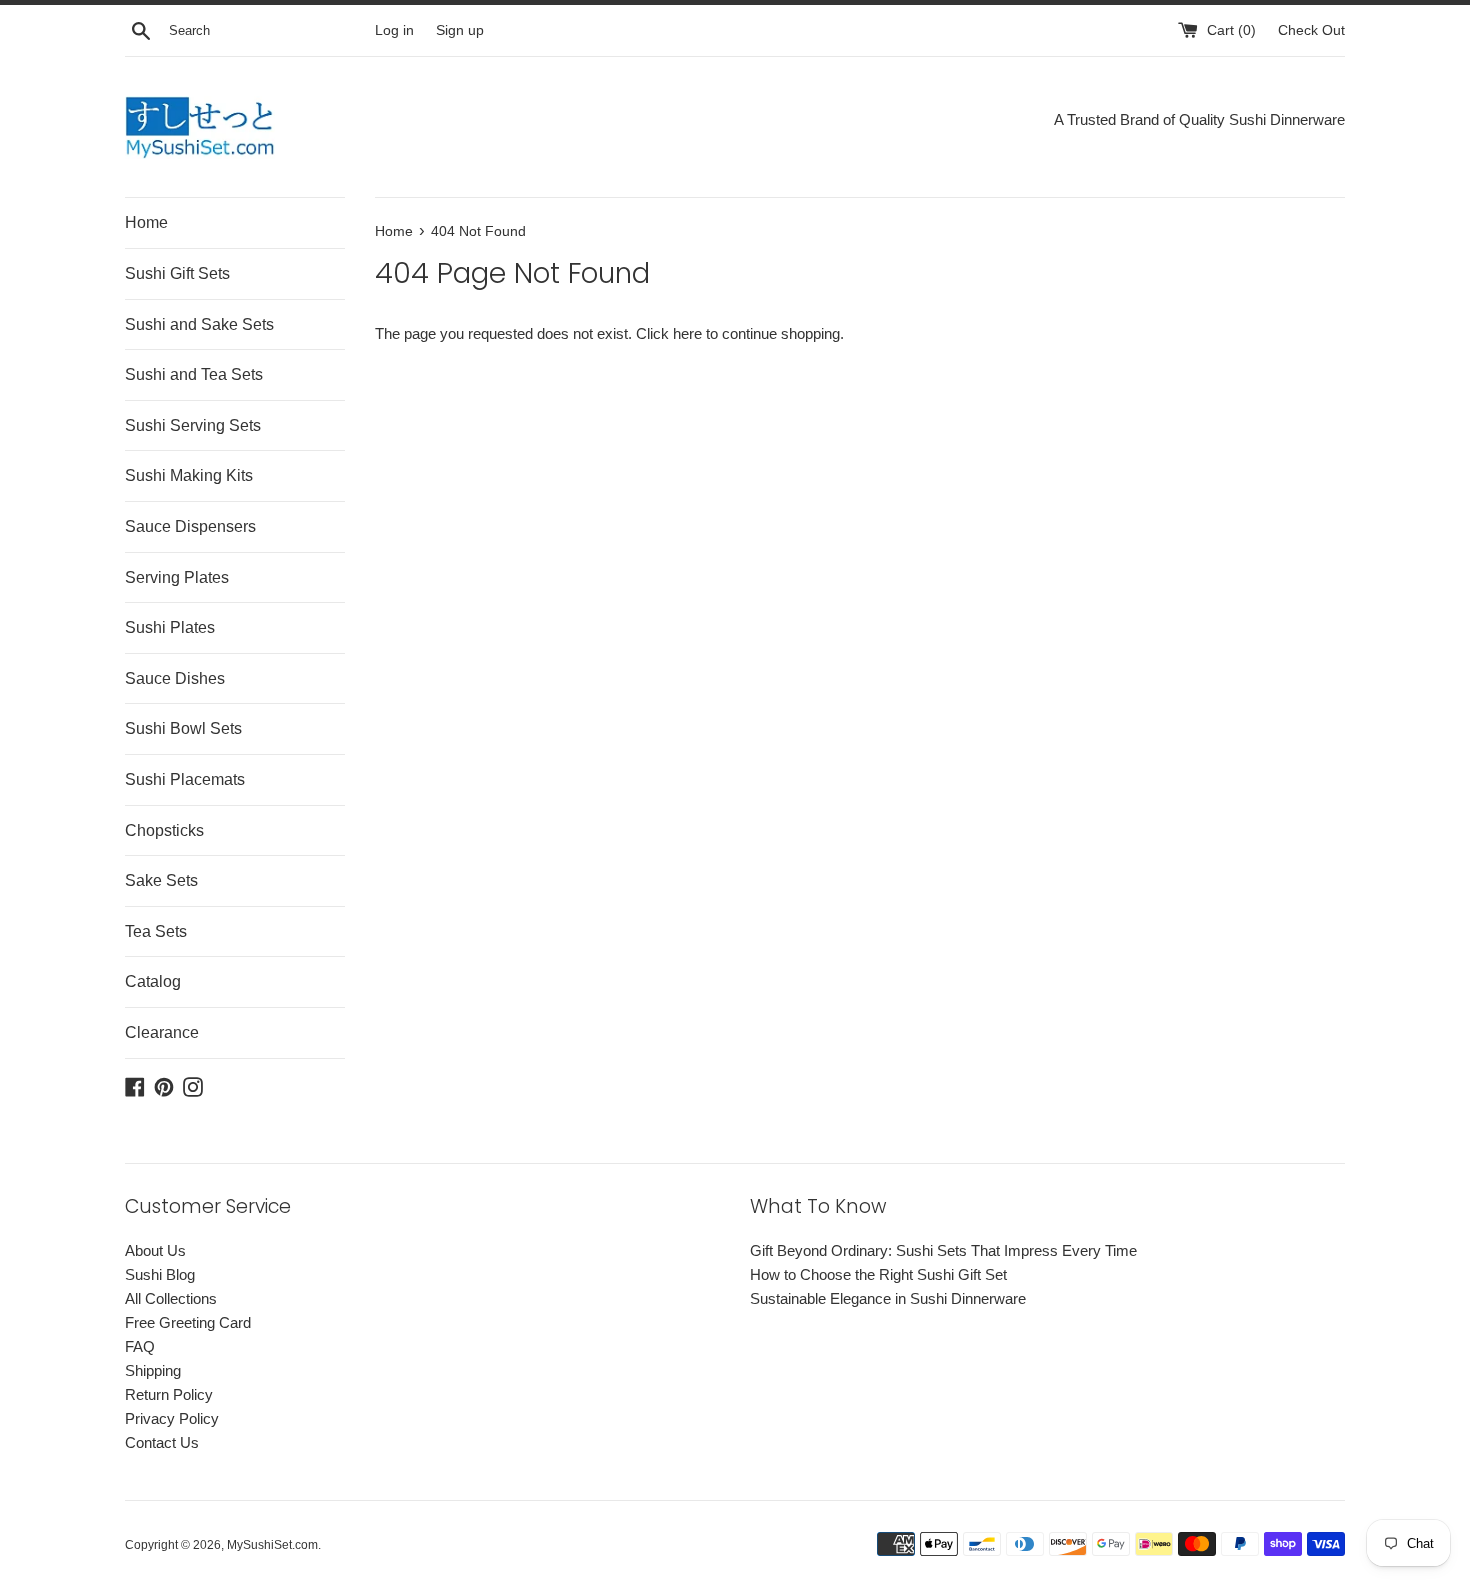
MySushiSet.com (272, 1545)
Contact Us (162, 1442)
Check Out (1311, 30)
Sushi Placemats (185, 779)
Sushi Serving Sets (193, 425)
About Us (155, 1250)
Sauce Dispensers (190, 526)
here (687, 333)
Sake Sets (161, 880)
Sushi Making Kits (189, 475)
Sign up (460, 30)
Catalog (153, 981)
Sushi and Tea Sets (194, 374)
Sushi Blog (160, 1274)
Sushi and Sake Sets (199, 324)
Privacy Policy (172, 1418)
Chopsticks (164, 830)
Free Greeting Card (188, 1322)
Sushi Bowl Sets (183, 728)
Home (146, 222)
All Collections (171, 1298)
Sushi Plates (170, 627)
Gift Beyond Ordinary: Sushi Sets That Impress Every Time (943, 1250)
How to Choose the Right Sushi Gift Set (878, 1274)
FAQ (140, 1346)
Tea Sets (156, 931)
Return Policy (169, 1394)
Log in (394, 30)
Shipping (153, 1370)
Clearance (162, 1032)
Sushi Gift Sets (177, 273)
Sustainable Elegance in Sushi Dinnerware (888, 1298)
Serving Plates (177, 577)
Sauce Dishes (175, 678)
